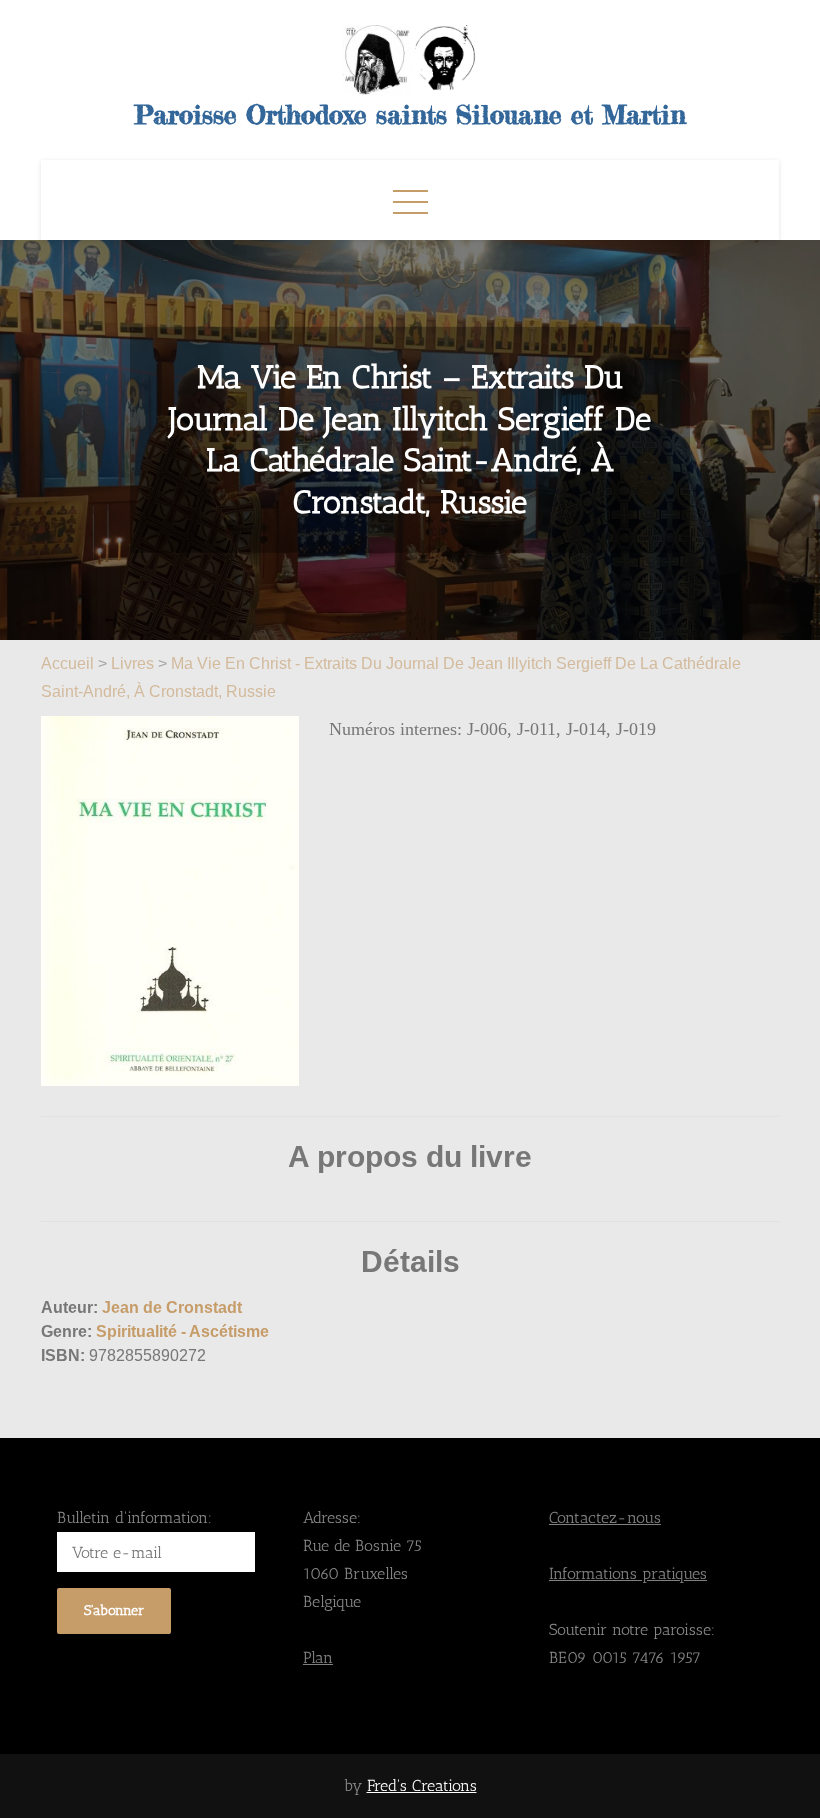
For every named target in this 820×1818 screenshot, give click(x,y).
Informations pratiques (628, 1573)
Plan (318, 1657)
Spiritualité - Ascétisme (182, 1331)
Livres (132, 663)
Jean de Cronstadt (172, 1307)
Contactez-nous (605, 1517)
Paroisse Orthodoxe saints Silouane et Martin (410, 114)
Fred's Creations (422, 1785)
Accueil (69, 663)
